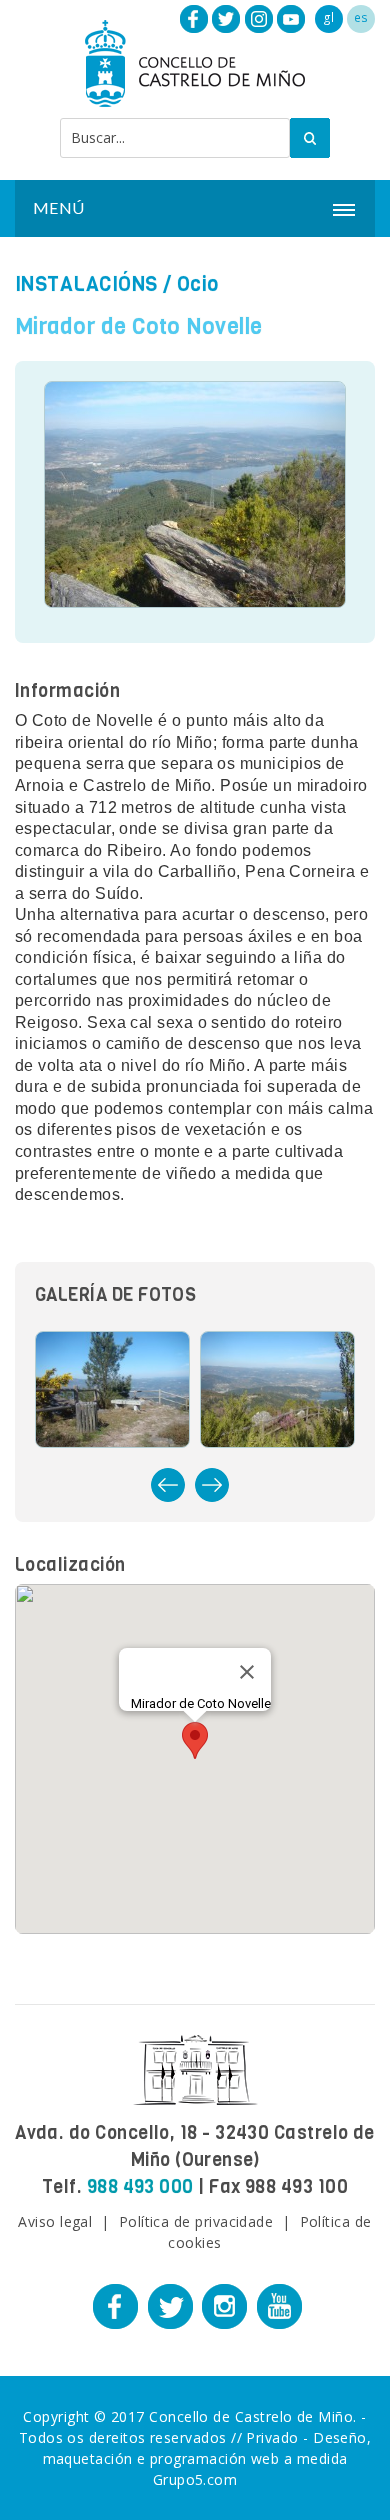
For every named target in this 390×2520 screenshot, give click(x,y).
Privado (272, 2437)
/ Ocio (117, 284)
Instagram (259, 19)
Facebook (194, 19)
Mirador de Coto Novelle (139, 326)
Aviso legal (55, 2221)
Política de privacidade (196, 2221)
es (361, 17)
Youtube (291, 19)
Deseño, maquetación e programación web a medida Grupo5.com (207, 2458)
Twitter (226, 19)
